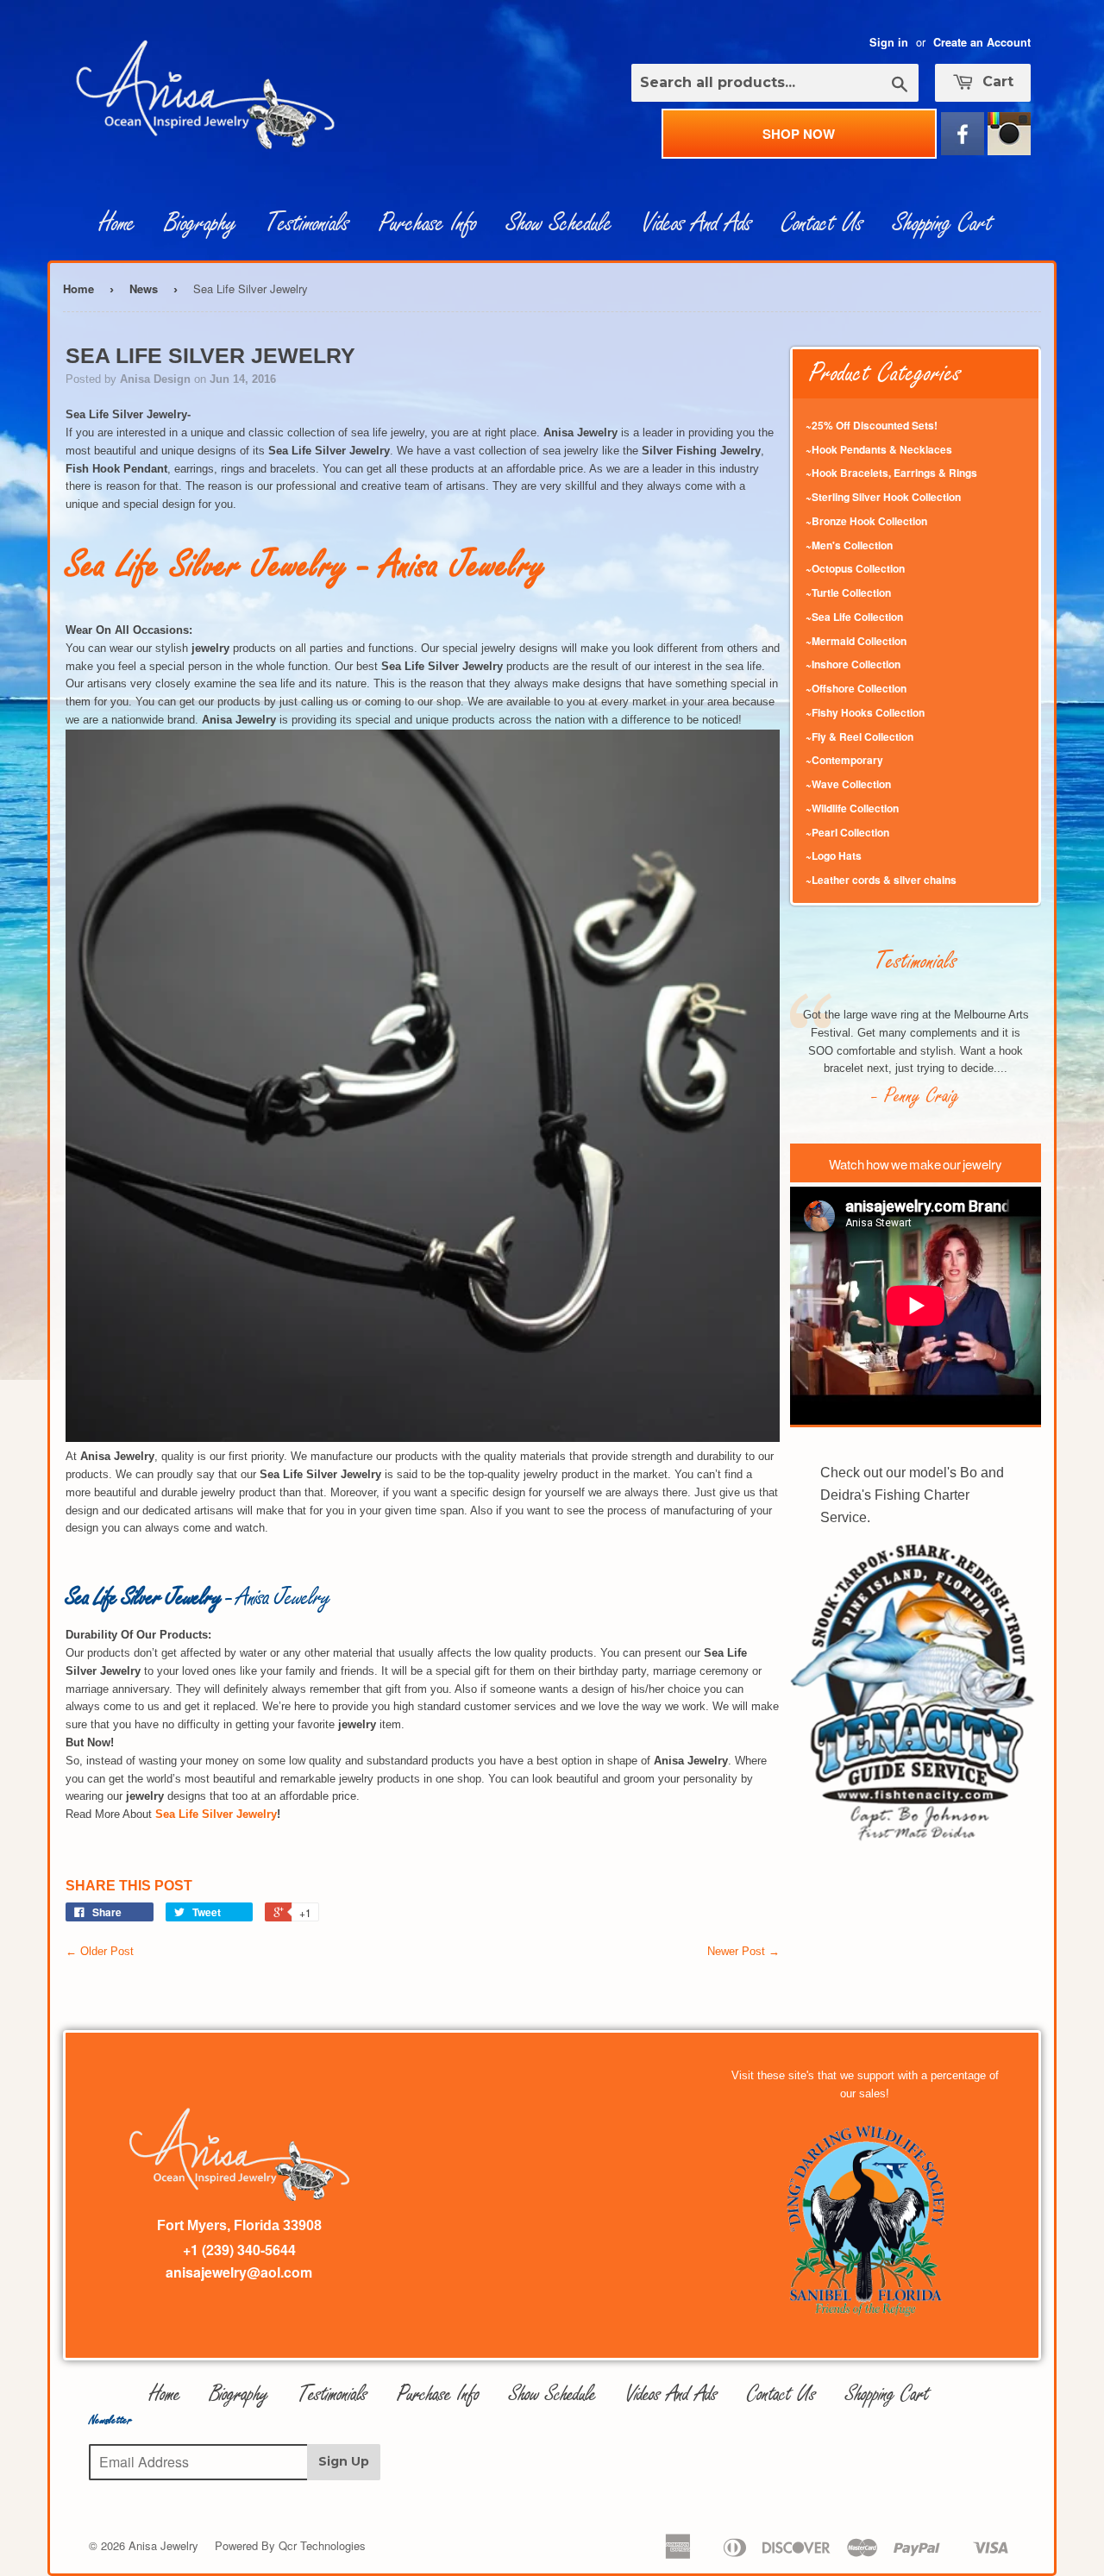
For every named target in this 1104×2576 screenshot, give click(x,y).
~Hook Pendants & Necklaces (879, 449)
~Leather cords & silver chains (881, 880)
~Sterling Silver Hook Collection (883, 497)
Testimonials (307, 223)
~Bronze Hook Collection (866, 521)
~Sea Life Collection (854, 617)
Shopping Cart (943, 223)
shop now (799, 134)
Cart (996, 81)
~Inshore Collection (853, 664)
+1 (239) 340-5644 (239, 2250)
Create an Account (982, 42)
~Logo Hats (834, 856)
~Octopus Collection (855, 568)
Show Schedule (559, 223)
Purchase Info (428, 223)
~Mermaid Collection (856, 641)
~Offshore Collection (856, 688)
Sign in (889, 42)
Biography (201, 223)
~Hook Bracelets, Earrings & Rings (891, 473)
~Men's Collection (849, 545)
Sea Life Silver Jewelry (216, 1814)
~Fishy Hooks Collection (865, 712)
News (144, 288)
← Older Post (100, 1951)
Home (117, 223)
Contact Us (822, 223)
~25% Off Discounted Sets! (872, 425)
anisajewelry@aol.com (239, 2272)
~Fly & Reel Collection (859, 736)
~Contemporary (844, 760)
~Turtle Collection (848, 592)
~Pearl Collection (847, 832)
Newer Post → (743, 1951)
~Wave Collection (848, 784)
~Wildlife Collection (852, 808)
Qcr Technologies (322, 2545)
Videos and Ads (697, 223)
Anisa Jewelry (163, 2545)
